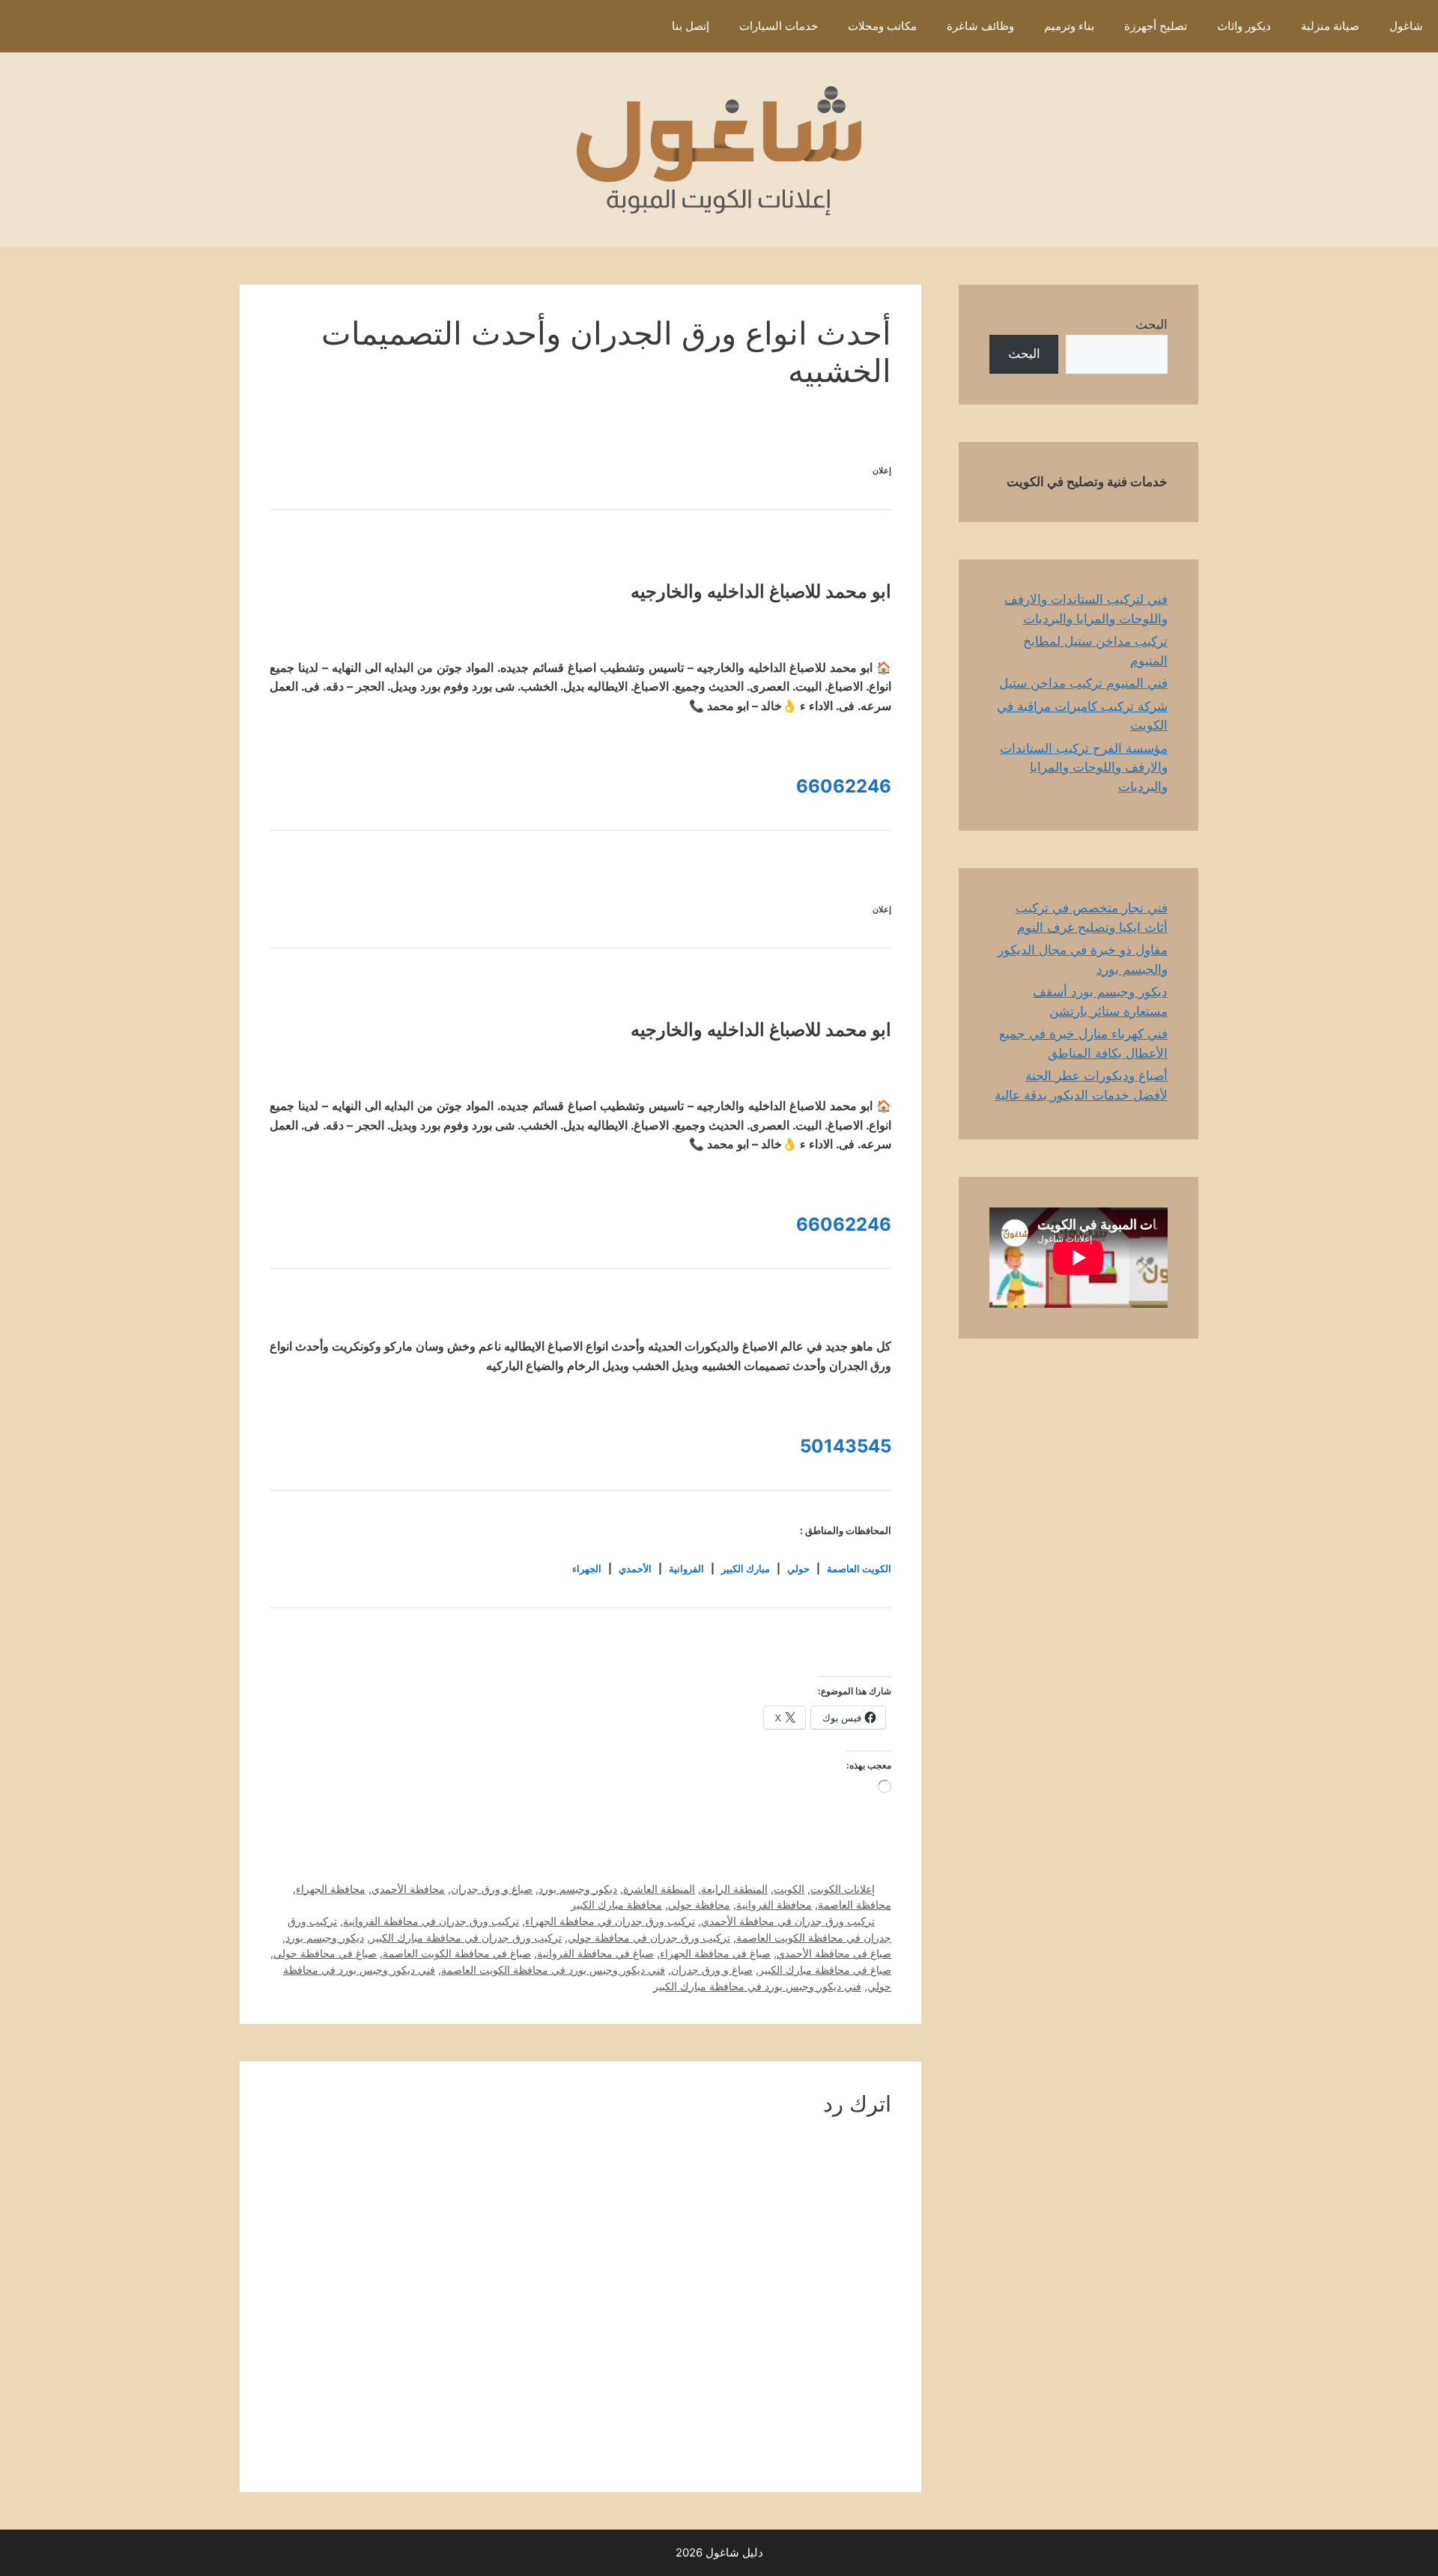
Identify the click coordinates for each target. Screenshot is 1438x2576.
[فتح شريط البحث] (635, 26)
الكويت (789, 1889)
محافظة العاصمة (855, 1904)
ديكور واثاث (1244, 26)
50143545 (846, 1446)
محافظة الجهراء (331, 1889)
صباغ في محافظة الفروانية (595, 1953)
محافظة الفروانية (774, 1904)
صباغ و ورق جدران (492, 1889)
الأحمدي (635, 1569)
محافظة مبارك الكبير (616, 1904)
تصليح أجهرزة (1156, 26)
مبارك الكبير (746, 1569)
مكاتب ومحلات (882, 26)
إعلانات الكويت (843, 1889)
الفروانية (686, 1569)
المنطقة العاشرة (659, 1889)
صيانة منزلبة (1330, 26)
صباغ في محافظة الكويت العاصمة (457, 1953)
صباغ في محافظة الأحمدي (834, 1953)
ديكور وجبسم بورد (578, 1889)
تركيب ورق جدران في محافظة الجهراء (610, 1921)
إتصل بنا (691, 26)
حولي (798, 1569)
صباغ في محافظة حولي (325, 1953)
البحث (1152, 324)
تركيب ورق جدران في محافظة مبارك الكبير (466, 1937)
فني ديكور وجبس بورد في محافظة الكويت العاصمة (553, 1970)
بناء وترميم (1069, 26)
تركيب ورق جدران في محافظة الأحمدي (788, 1921)
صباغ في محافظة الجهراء (715, 1953)
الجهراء (587, 1569)
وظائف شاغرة (980, 26)
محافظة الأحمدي (408, 1889)
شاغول (1406, 26)
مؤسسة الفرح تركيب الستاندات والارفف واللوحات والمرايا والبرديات (1084, 767)
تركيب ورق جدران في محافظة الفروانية (431, 1921)
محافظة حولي (699, 1904)
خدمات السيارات (779, 26)
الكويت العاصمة (859, 1569)
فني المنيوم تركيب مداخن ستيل (1083, 683)
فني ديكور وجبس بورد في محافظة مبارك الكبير (757, 1986)
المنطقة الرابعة (734, 1889)
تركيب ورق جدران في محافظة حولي (649, 1937)
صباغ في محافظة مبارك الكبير (825, 1970)
